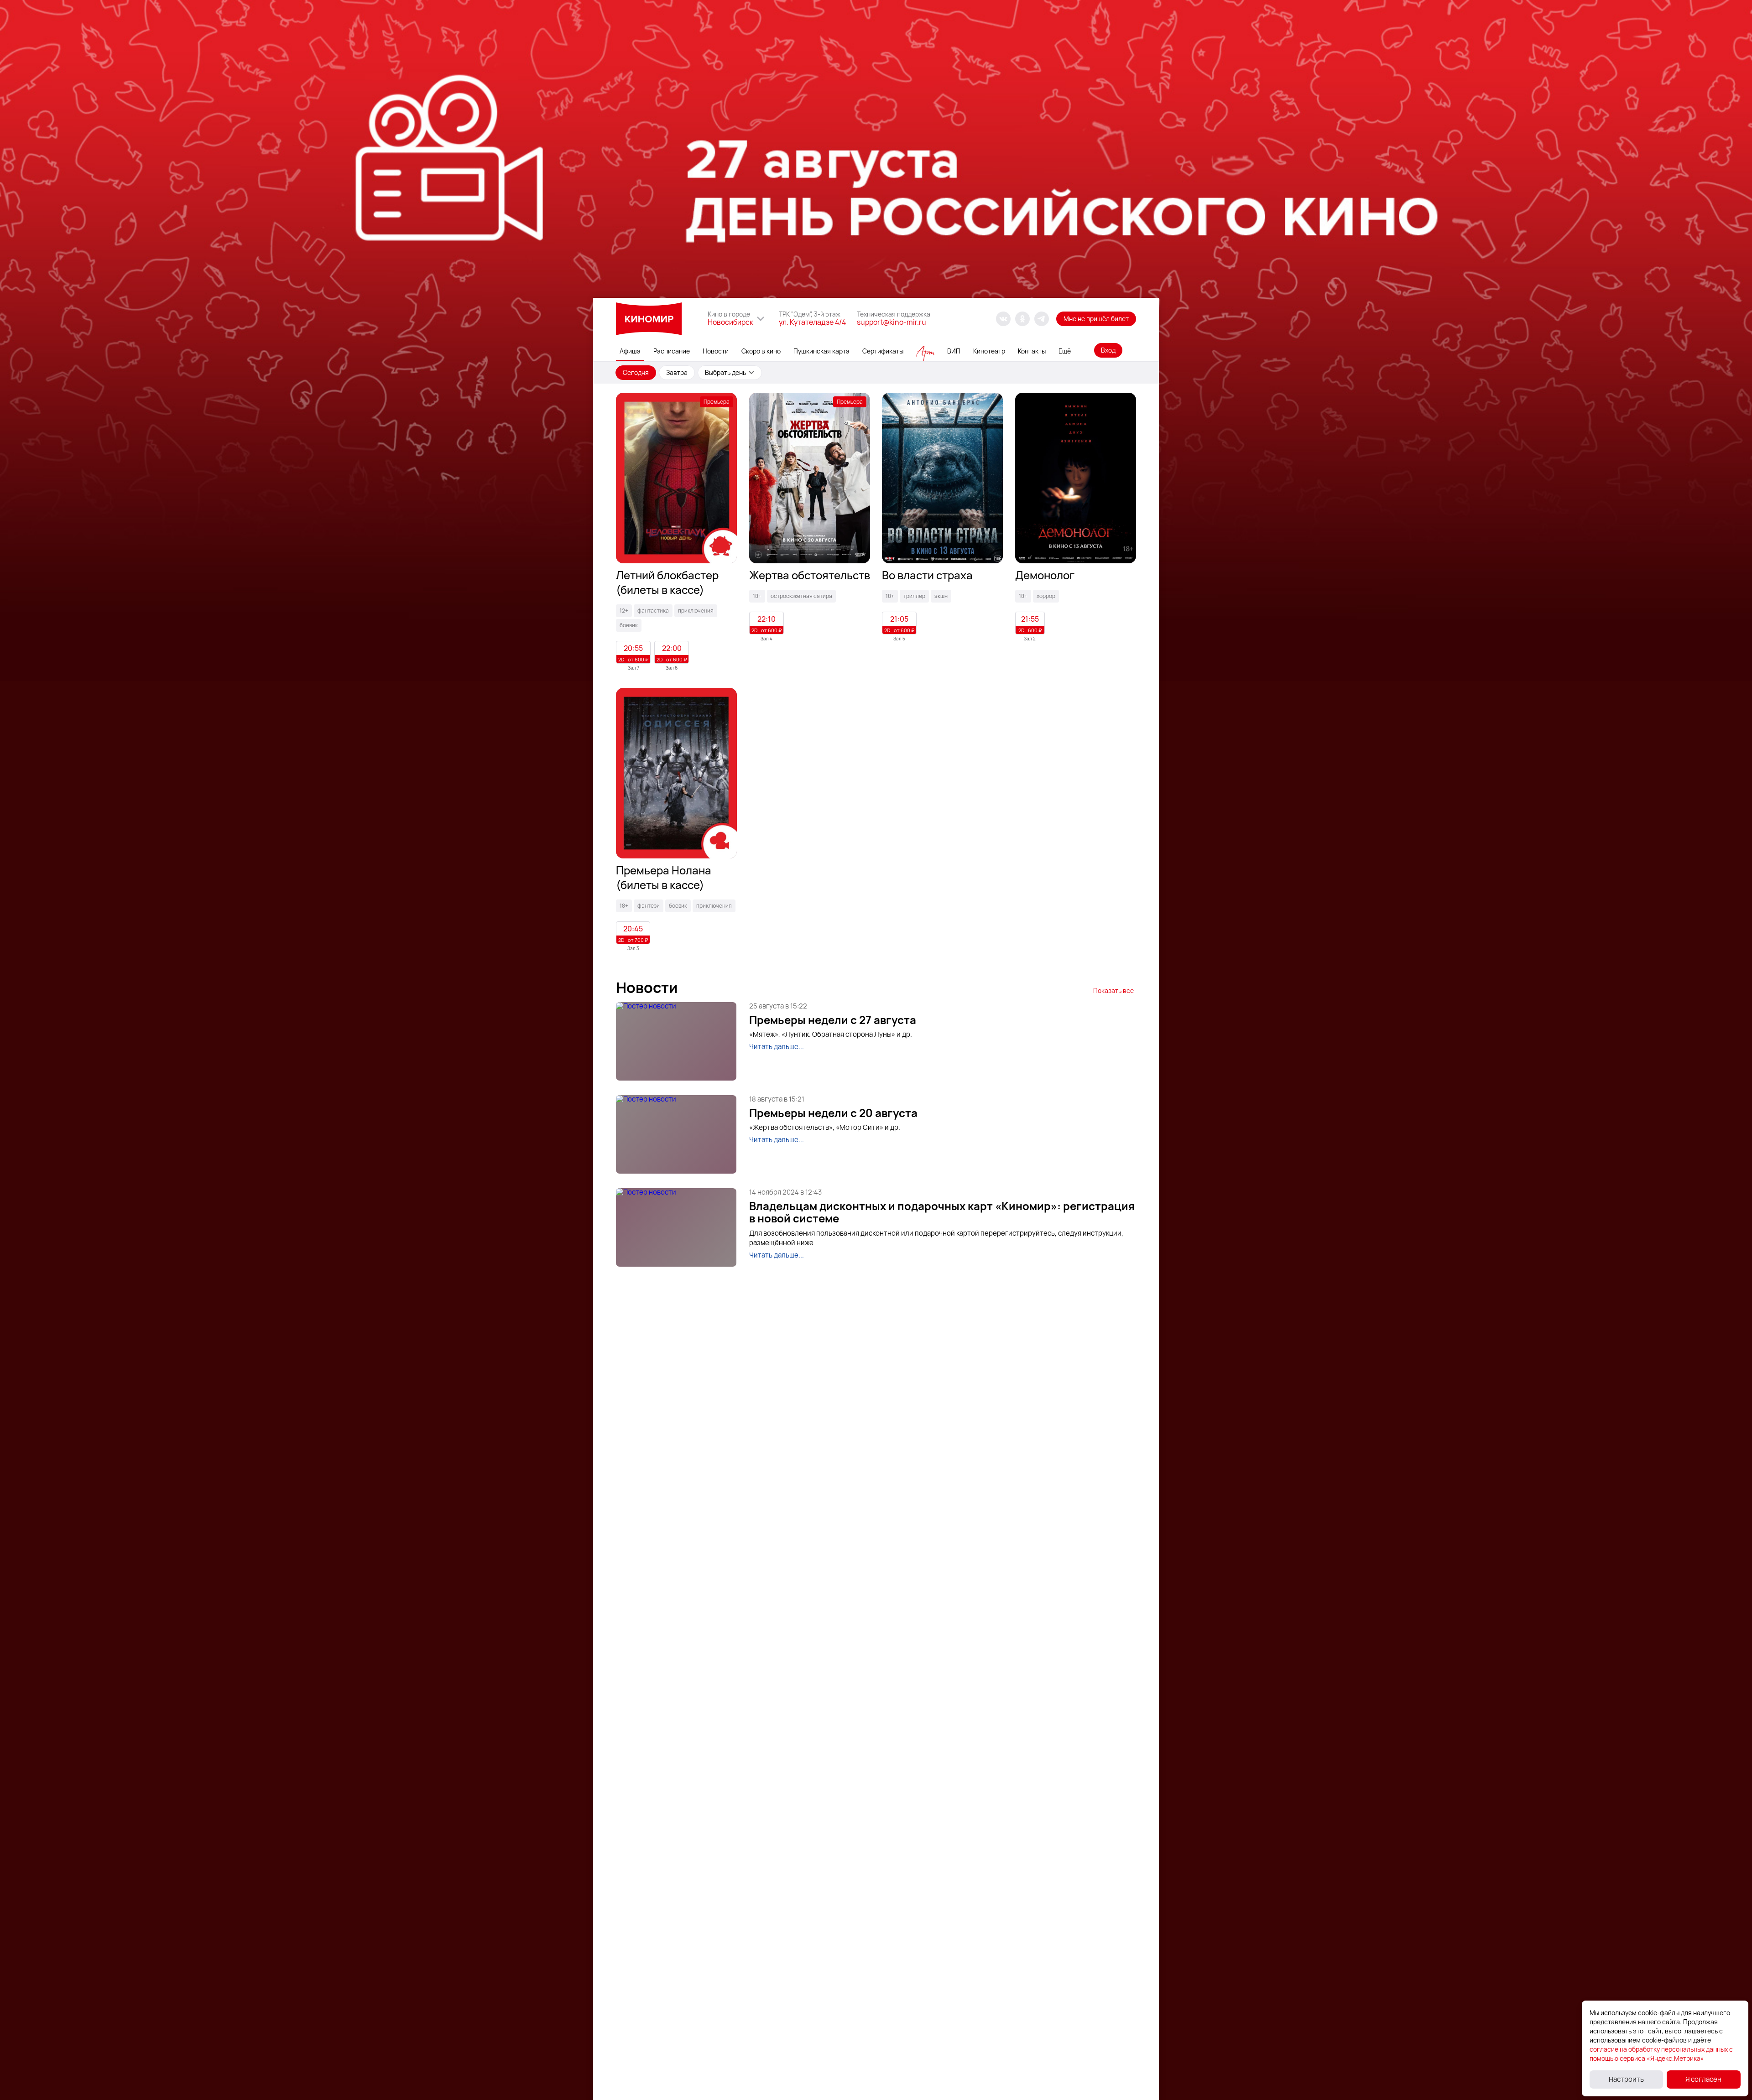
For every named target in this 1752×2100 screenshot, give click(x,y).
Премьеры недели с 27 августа (833, 1020)
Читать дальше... (777, 1047)
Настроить (1626, 2079)
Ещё (1065, 351)
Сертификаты (883, 351)
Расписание (672, 351)
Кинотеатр (989, 351)
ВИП (954, 351)
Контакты (1032, 351)
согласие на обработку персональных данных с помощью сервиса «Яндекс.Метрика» (1661, 2054)
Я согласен (1703, 2079)
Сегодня (636, 372)
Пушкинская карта (821, 351)
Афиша (630, 351)
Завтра (677, 372)
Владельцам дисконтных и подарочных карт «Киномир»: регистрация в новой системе (942, 1212)
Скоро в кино (761, 351)
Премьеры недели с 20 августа (833, 1113)
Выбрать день (725, 372)
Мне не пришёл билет (1096, 319)
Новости (716, 351)
